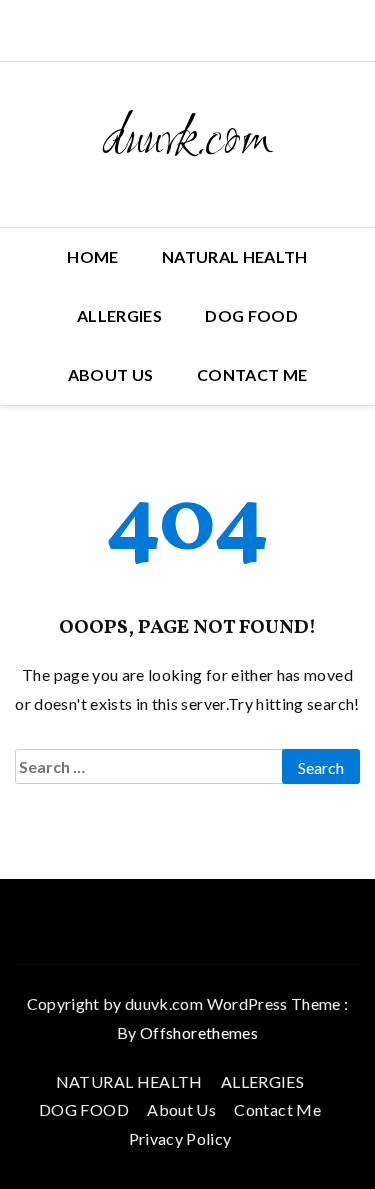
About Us (111, 374)
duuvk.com (187, 142)
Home (92, 256)
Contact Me (252, 374)
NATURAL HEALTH (235, 256)
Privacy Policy (180, 1138)
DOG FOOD (251, 315)
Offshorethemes (199, 1032)
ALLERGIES (119, 315)
